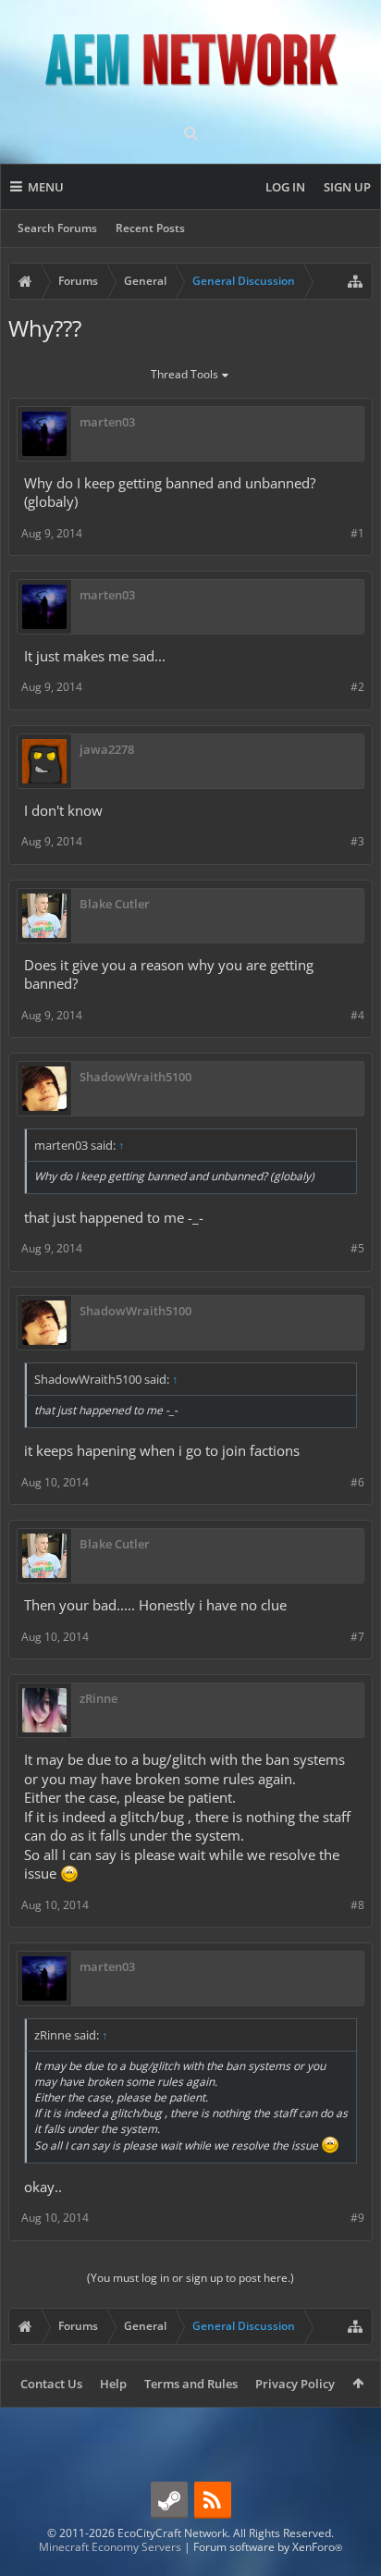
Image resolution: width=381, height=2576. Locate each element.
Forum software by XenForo (268, 2547)
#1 (357, 533)
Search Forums (57, 228)
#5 (357, 1248)
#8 (357, 1905)
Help (113, 2384)
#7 (357, 1637)
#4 (357, 1015)
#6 (357, 1482)
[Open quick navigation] (355, 281)
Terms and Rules (191, 2384)
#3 (357, 841)
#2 (357, 687)
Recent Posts (150, 228)
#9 (357, 2218)
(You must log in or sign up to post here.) (190, 2278)
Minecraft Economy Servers (110, 2547)
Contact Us (51, 2384)
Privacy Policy (295, 2384)
